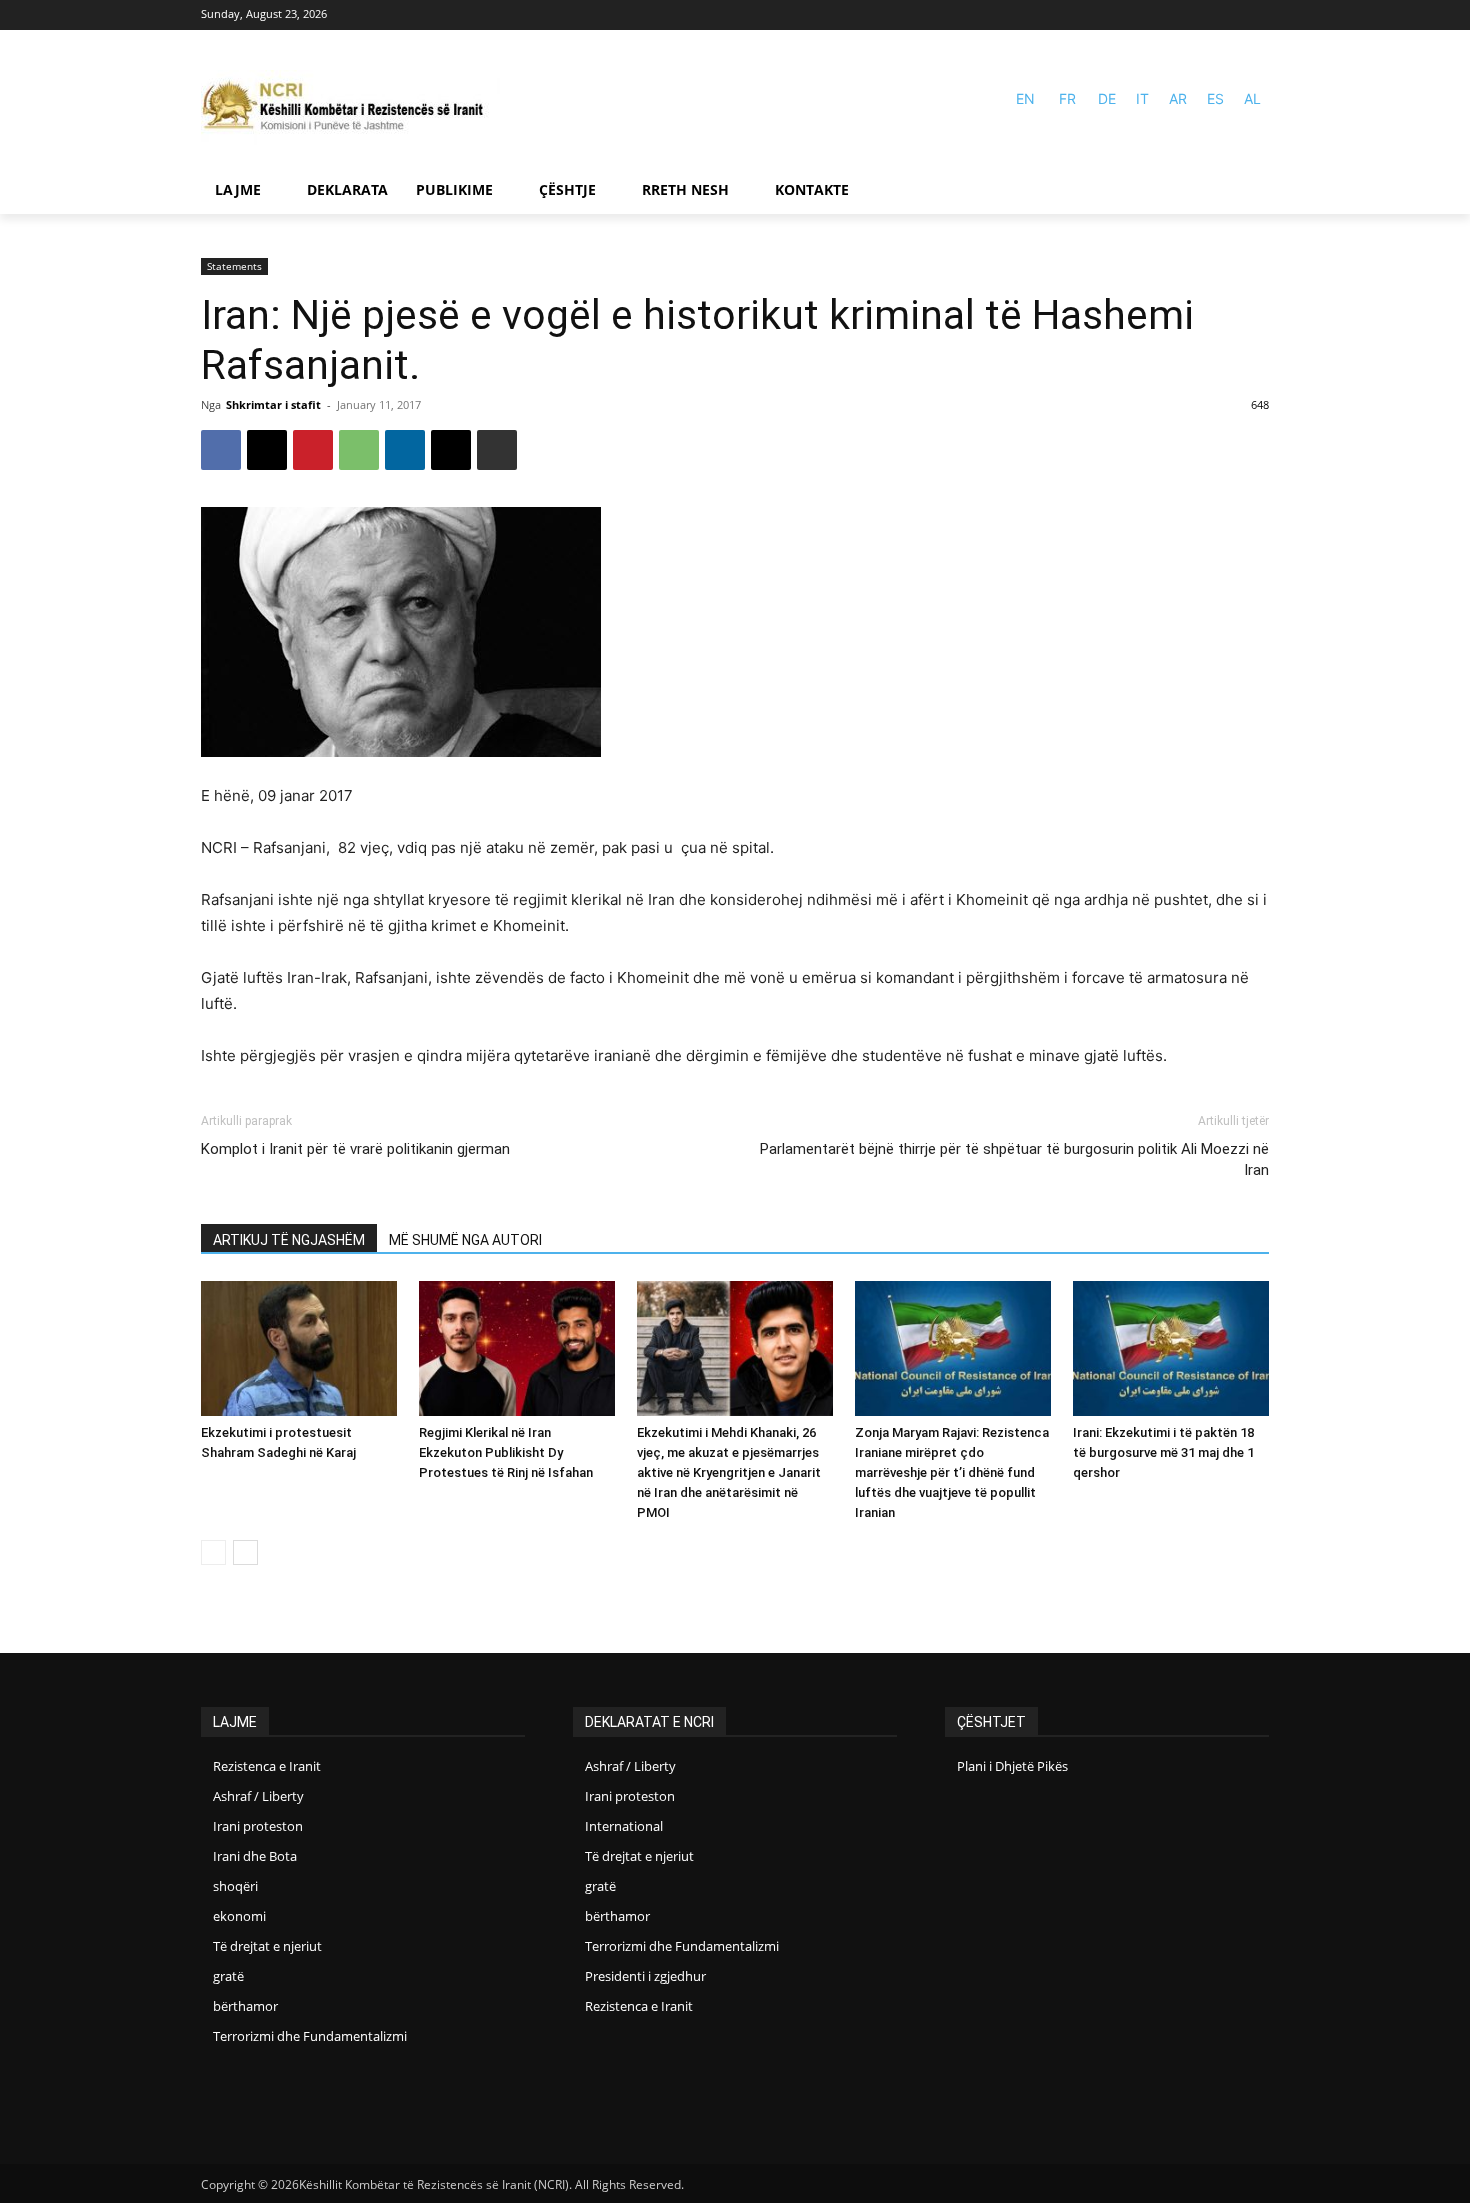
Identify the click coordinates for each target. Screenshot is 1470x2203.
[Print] (497, 450)
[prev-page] (213, 1552)
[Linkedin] (405, 450)
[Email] (451, 450)
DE (1107, 98)
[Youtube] (1256, 15)
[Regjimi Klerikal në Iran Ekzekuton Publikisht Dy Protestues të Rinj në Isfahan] (517, 1348)
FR (1067, 98)
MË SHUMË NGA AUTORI (465, 1240)
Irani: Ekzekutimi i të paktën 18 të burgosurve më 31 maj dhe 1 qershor (1163, 1452)
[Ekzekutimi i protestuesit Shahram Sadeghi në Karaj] (299, 1348)
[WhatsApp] (359, 450)
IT (1142, 98)
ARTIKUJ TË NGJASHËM (289, 1240)
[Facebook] (1227, 15)
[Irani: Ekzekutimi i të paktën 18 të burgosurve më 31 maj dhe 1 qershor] (1171, 1348)
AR (1178, 98)
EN (1025, 98)
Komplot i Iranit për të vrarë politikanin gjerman (355, 1149)
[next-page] (245, 1552)
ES (1215, 98)
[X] (267, 450)
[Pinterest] (313, 450)
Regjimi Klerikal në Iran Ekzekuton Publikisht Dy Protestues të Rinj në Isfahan (506, 1452)
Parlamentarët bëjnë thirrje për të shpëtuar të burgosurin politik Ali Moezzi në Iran (1014, 1159)
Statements (234, 266)
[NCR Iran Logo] (351, 107)
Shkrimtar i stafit (273, 404)
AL (1252, 98)
